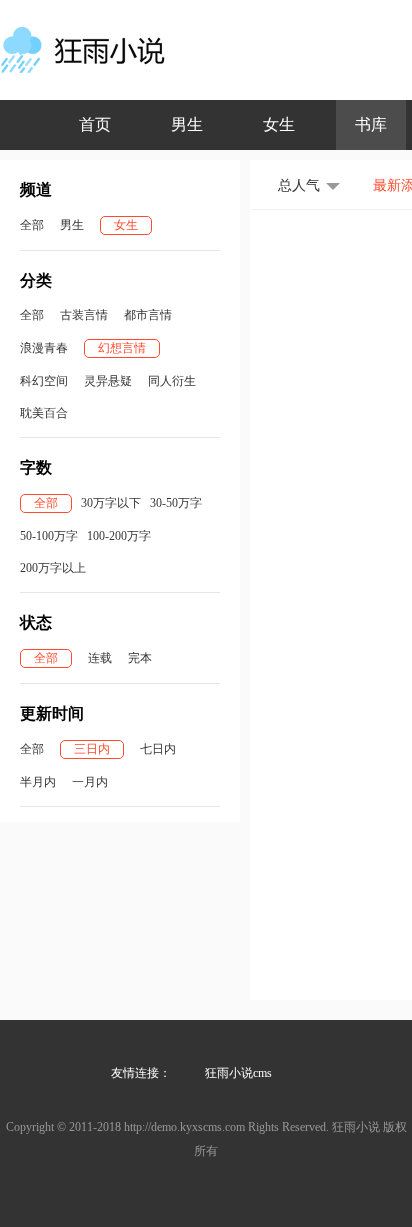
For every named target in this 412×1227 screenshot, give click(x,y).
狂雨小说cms (238, 1073)
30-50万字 (176, 503)
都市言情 (148, 315)
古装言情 (84, 315)
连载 (100, 658)
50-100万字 (49, 536)
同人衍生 (172, 381)
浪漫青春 (44, 348)
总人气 (299, 185)
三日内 (92, 749)
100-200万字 (119, 536)
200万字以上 (53, 568)
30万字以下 (111, 503)
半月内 (38, 782)
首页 (95, 124)
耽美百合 (44, 413)
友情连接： (141, 1073)
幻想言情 (122, 348)
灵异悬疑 (108, 381)
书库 (371, 124)
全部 (32, 225)
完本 (140, 658)
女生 (279, 124)
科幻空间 (44, 381)
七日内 (158, 749)
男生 (187, 124)
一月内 (90, 782)
